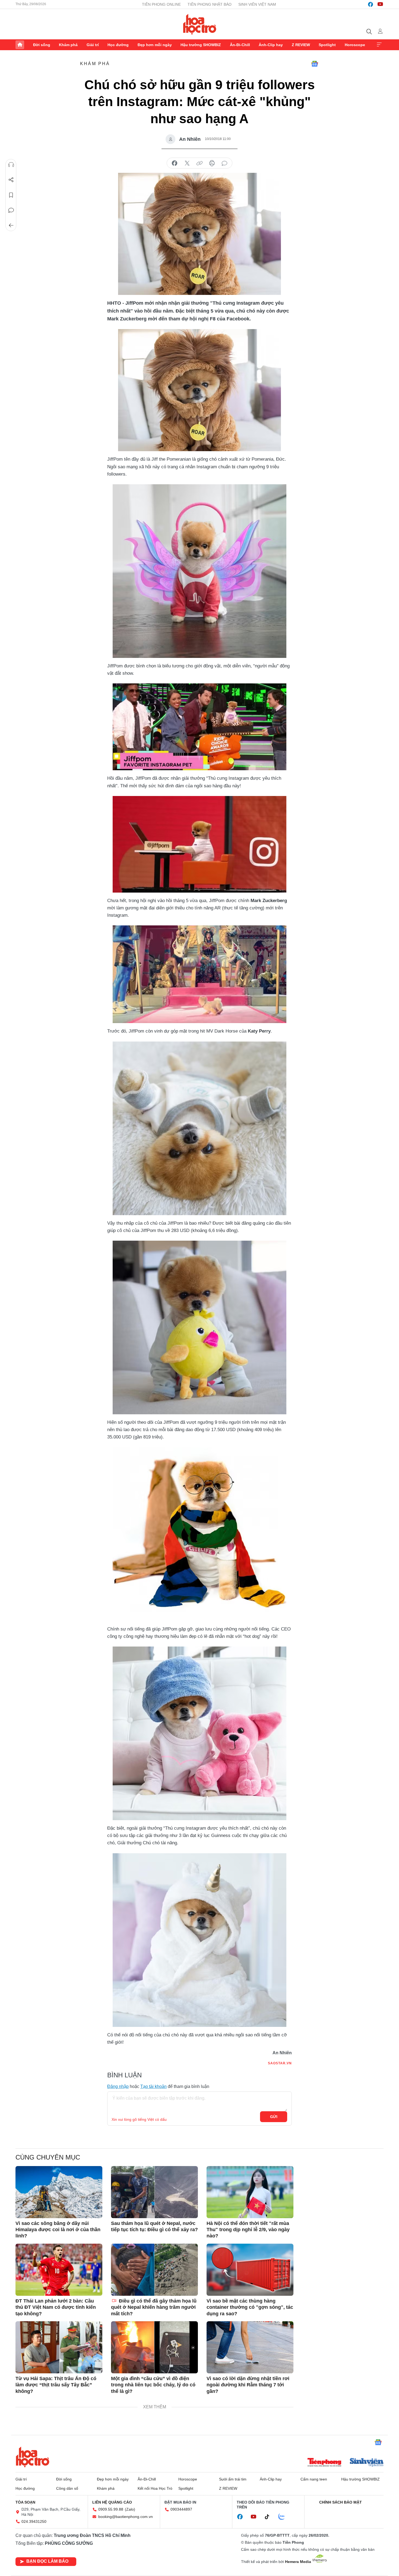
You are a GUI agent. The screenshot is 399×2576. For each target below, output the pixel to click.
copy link (199, 163)
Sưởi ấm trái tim (233, 2479)
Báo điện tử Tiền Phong (200, 24)
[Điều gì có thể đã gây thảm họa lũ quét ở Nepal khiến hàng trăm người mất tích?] (154, 2270)
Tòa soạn (25, 2502)
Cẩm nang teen (314, 2479)
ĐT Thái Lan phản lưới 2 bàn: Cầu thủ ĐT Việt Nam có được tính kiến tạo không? (56, 2307)
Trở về (11, 225)
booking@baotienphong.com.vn (126, 2517)
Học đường (118, 45)
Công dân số (67, 2488)
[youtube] (380, 4)
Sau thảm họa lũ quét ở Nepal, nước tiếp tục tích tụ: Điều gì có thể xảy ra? (154, 2226)
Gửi (274, 2117)
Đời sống (42, 45)
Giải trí (93, 45)
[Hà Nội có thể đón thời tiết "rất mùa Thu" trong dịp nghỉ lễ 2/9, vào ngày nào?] (250, 2192)
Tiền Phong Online (161, 4)
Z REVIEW (301, 45)
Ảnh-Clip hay (271, 45)
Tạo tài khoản (153, 2086)
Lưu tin (11, 195)
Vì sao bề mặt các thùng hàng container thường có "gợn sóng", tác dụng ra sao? (250, 2307)
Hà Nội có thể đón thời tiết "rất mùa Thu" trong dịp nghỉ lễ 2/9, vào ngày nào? (248, 2230)
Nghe (11, 165)
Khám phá (68, 45)
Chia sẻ (11, 180)
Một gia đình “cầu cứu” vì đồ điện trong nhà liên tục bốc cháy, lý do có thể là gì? (153, 2385)
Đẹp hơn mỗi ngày (155, 45)
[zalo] (284, 2517)
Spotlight (327, 45)
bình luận (224, 163)
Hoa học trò (33, 2457)
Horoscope (355, 45)
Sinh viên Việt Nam (257, 4)
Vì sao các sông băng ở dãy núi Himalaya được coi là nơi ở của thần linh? (58, 2230)
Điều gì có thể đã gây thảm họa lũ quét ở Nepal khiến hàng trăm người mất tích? (154, 2307)
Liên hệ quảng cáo (112, 2502)
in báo (212, 163)
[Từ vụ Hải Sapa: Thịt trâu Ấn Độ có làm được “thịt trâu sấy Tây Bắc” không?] (59, 2347)
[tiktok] (270, 2517)
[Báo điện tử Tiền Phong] (324, 2463)
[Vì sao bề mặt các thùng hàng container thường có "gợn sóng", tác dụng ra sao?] (250, 2270)
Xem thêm (379, 45)
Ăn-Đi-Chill (240, 45)
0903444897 (181, 2509)
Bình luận (11, 210)
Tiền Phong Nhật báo (210, 4)
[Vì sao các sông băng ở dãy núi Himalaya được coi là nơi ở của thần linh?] (59, 2192)
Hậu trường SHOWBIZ (201, 45)
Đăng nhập (118, 2086)
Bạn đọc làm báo (47, 2561)
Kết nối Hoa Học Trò (155, 2488)
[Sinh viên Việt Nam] (367, 2463)
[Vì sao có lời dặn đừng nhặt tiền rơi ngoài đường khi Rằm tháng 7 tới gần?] (250, 2347)
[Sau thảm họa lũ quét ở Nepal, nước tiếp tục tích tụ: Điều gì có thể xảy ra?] (154, 2192)
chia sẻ (175, 163)
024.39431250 (34, 2521)
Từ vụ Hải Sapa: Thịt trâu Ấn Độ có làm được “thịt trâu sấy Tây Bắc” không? (56, 2385)
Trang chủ (20, 45)
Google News (315, 64)
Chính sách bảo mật (341, 2502)
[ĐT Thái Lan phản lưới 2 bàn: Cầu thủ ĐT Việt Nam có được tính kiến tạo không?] (59, 2270)
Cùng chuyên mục (48, 2157)
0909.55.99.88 (111, 2509)
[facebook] (370, 4)
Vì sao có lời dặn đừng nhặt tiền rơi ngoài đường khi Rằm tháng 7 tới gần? (248, 2385)
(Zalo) (130, 2509)
